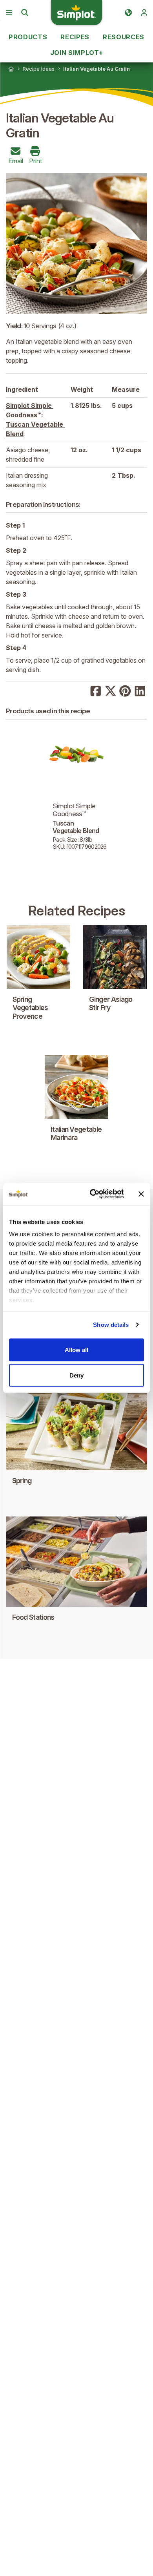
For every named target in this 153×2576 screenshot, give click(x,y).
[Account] (144, 13)
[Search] (25, 13)
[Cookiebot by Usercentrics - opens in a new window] (93, 1194)
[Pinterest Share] (125, 690)
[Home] (11, 69)
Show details (111, 1325)
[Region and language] (128, 13)
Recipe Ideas (39, 69)
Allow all (76, 1349)
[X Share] (111, 690)
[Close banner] (141, 1194)
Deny (76, 1375)
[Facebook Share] (96, 690)
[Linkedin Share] (140, 690)
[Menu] (9, 13)
